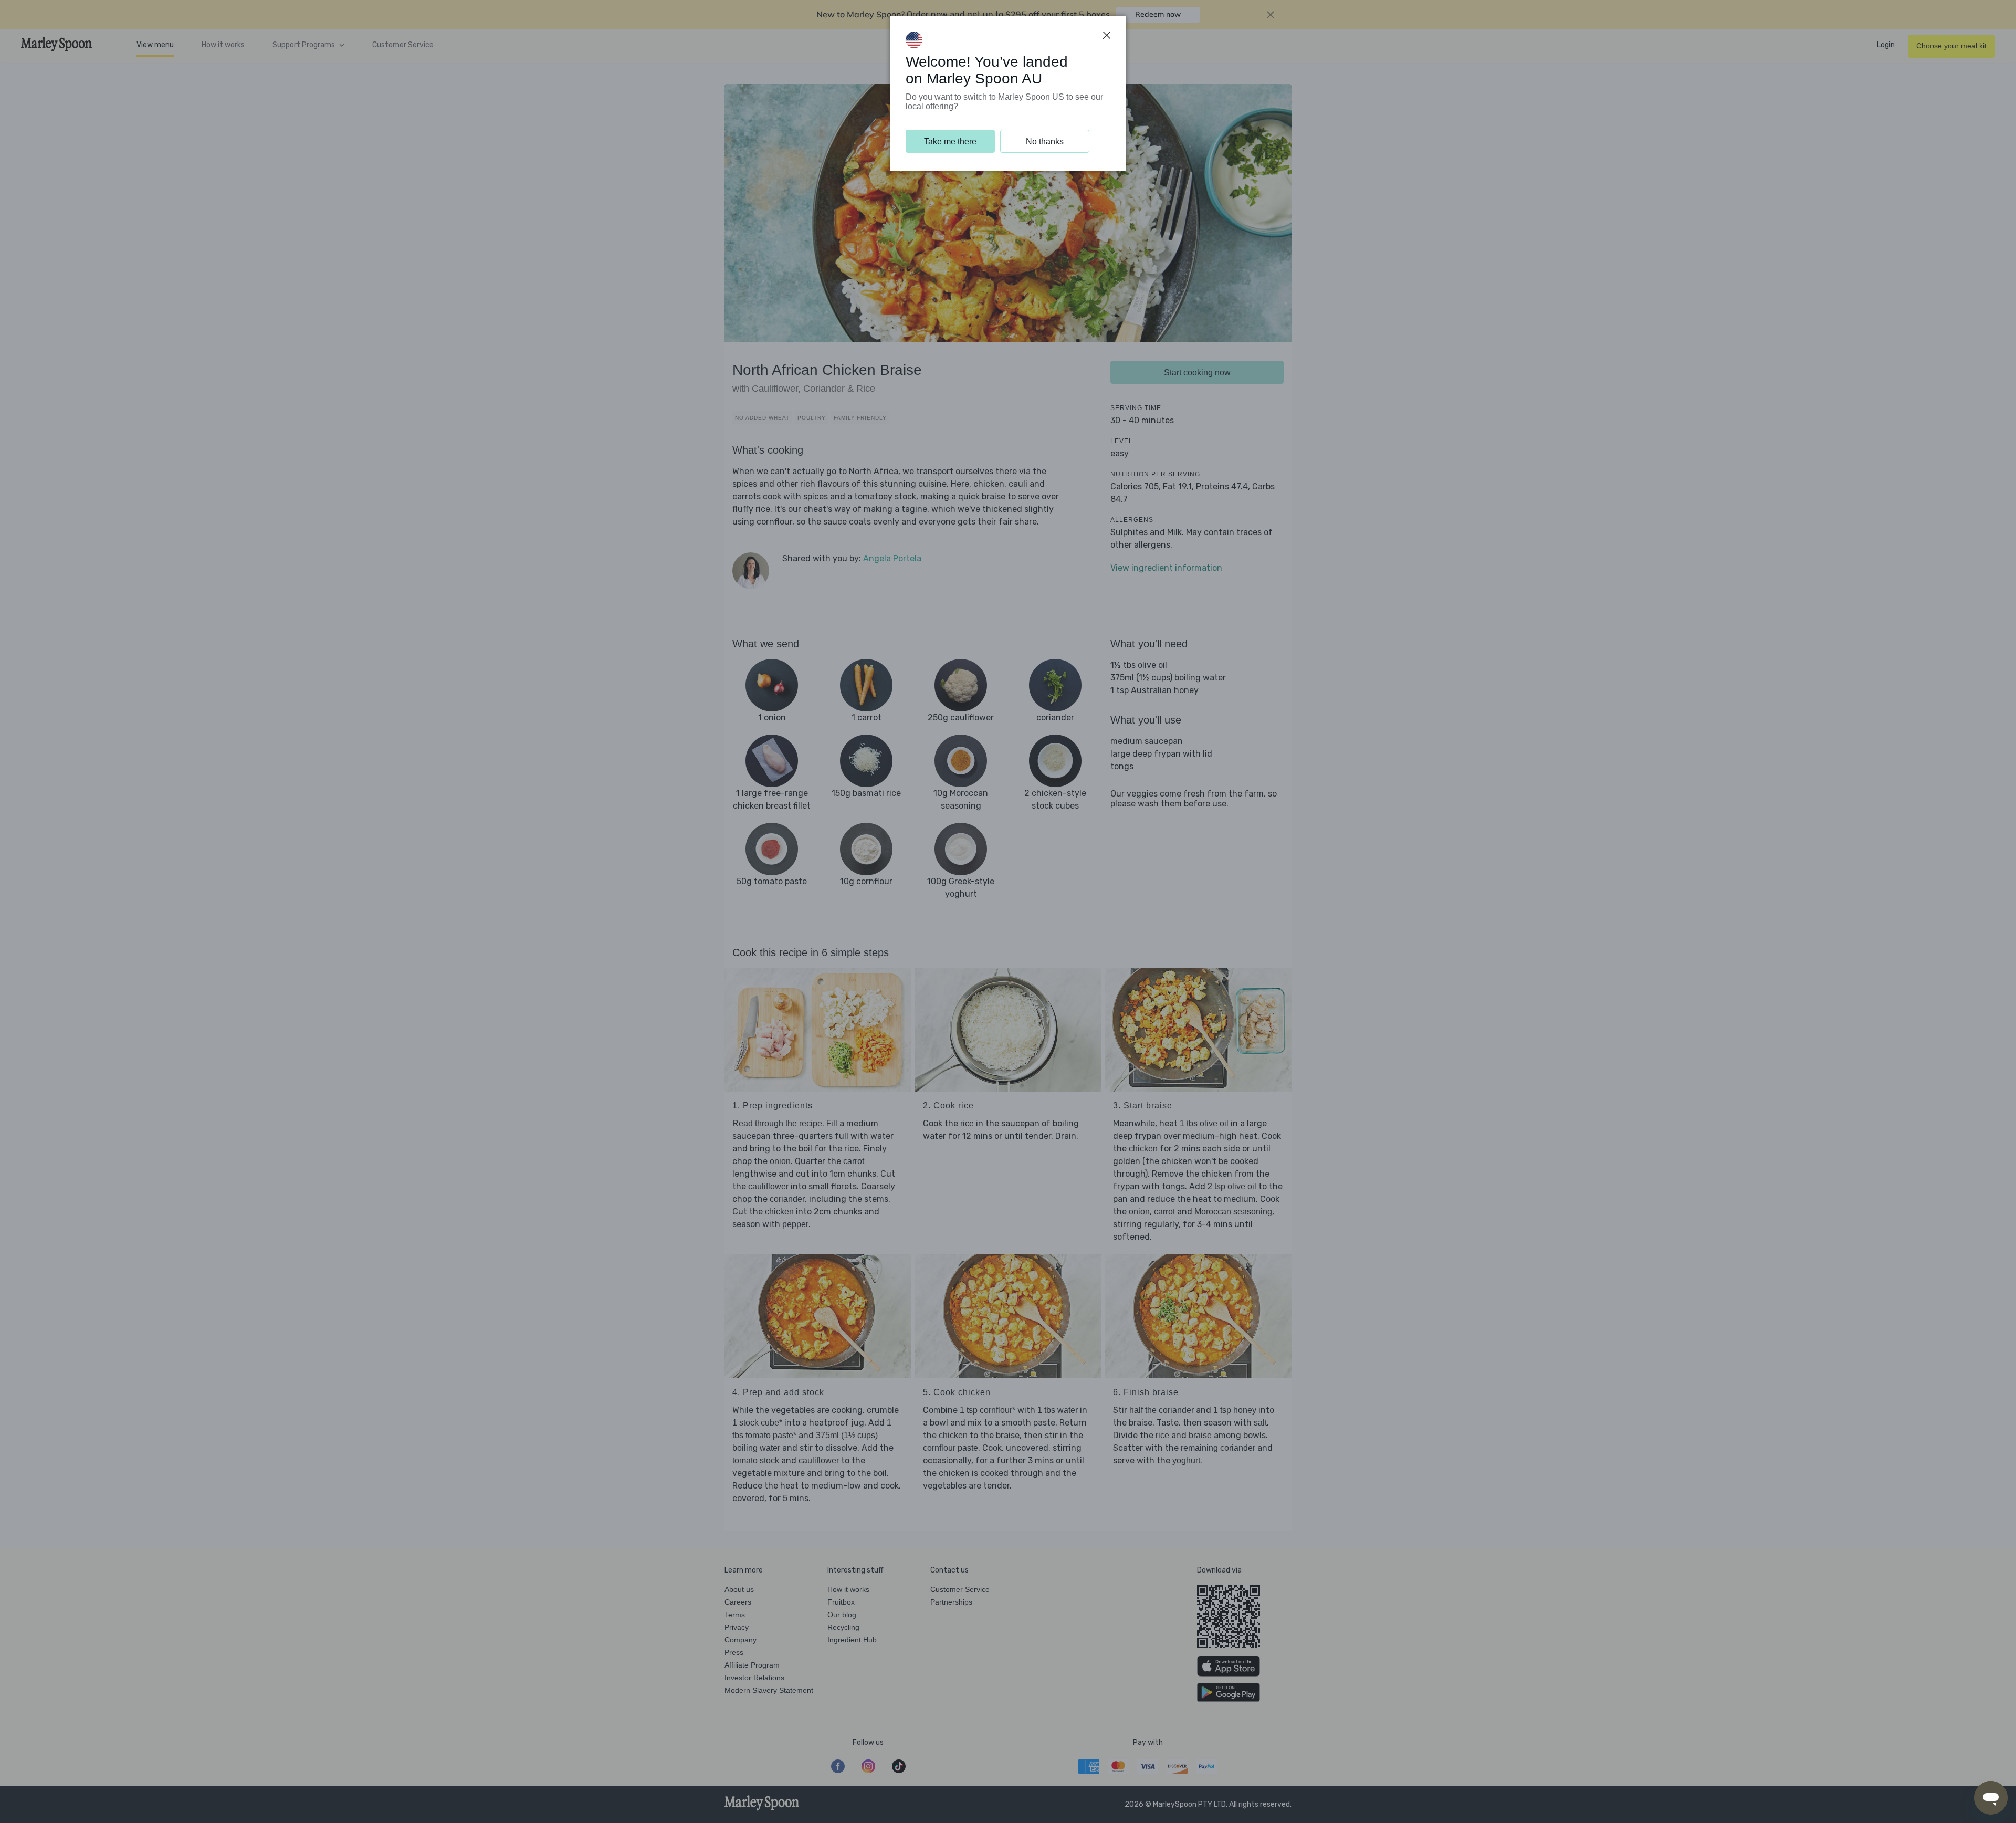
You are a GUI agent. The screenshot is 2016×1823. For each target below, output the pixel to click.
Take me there (950, 142)
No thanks (1045, 142)
